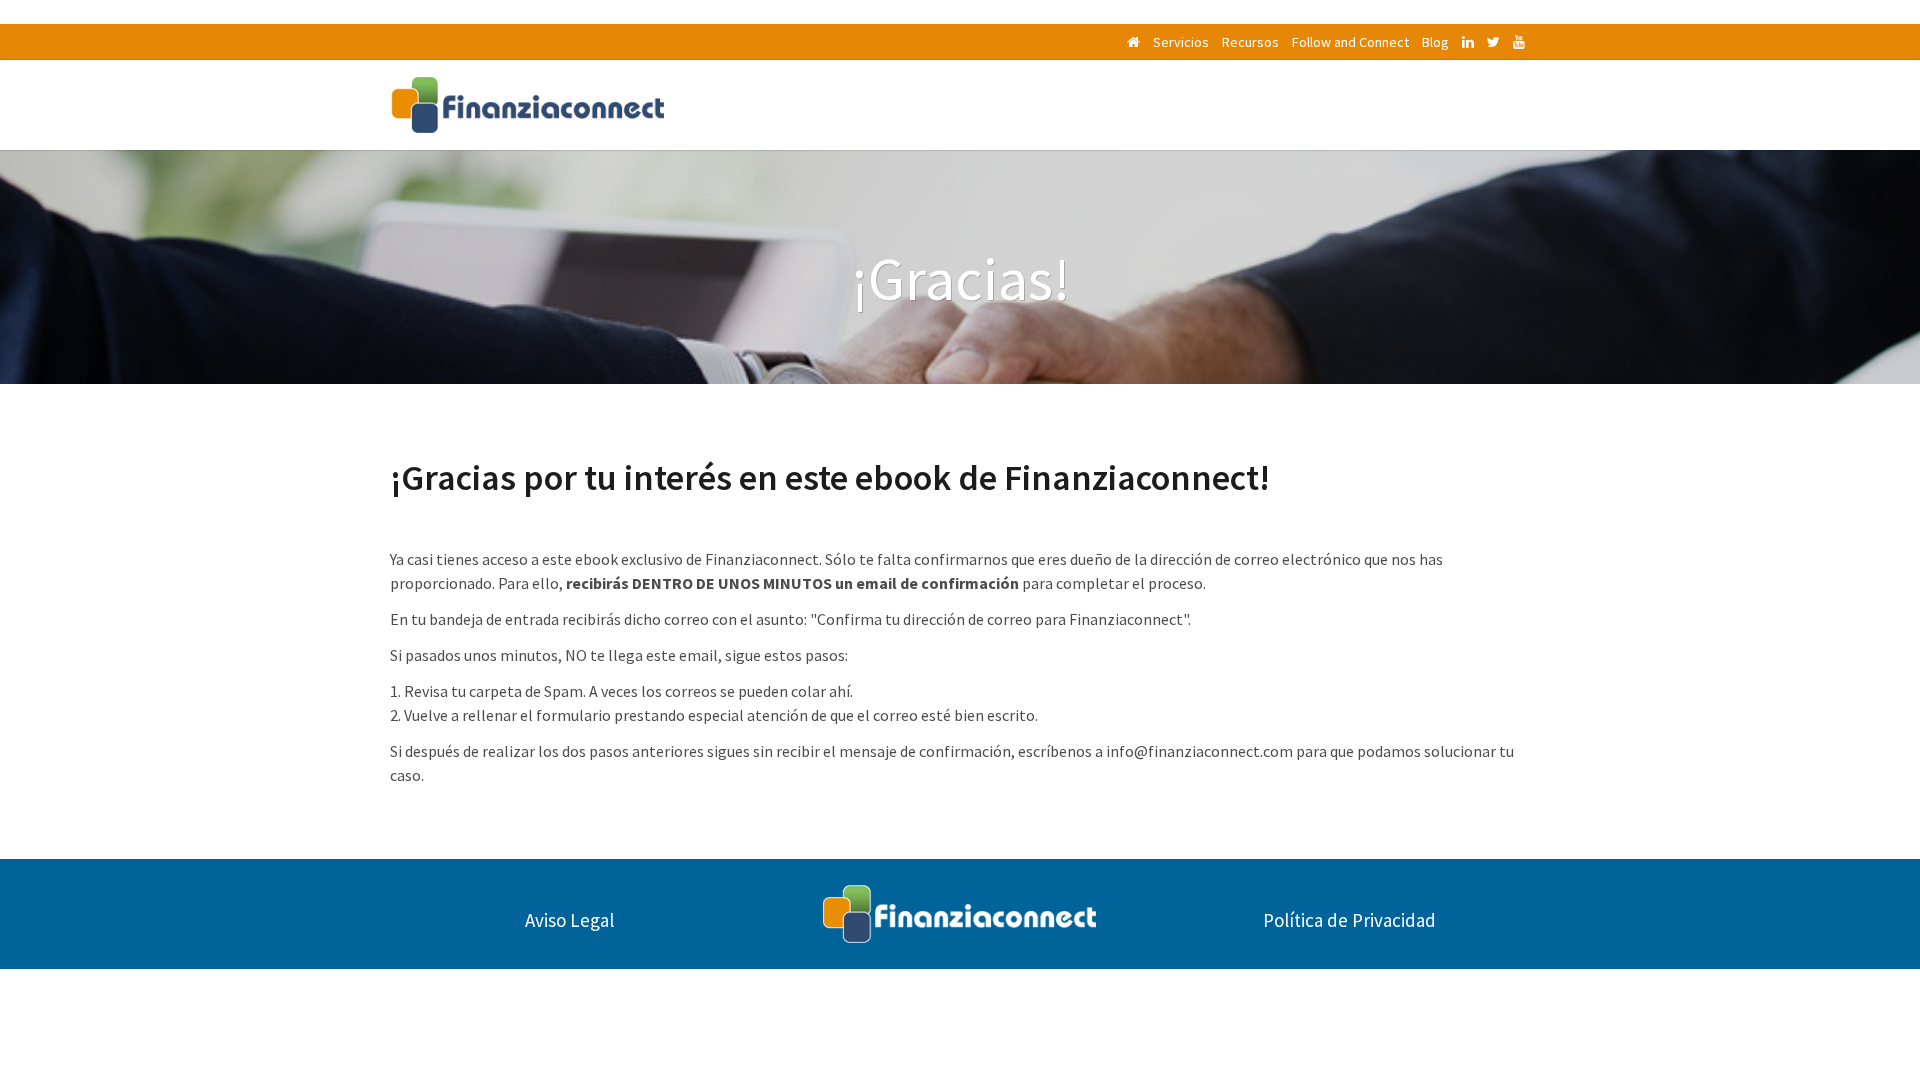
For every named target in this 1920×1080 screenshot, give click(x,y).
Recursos (1250, 42)
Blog (1435, 42)
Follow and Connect (1350, 42)
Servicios (1181, 42)
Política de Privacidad (1349, 920)
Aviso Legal (569, 920)
